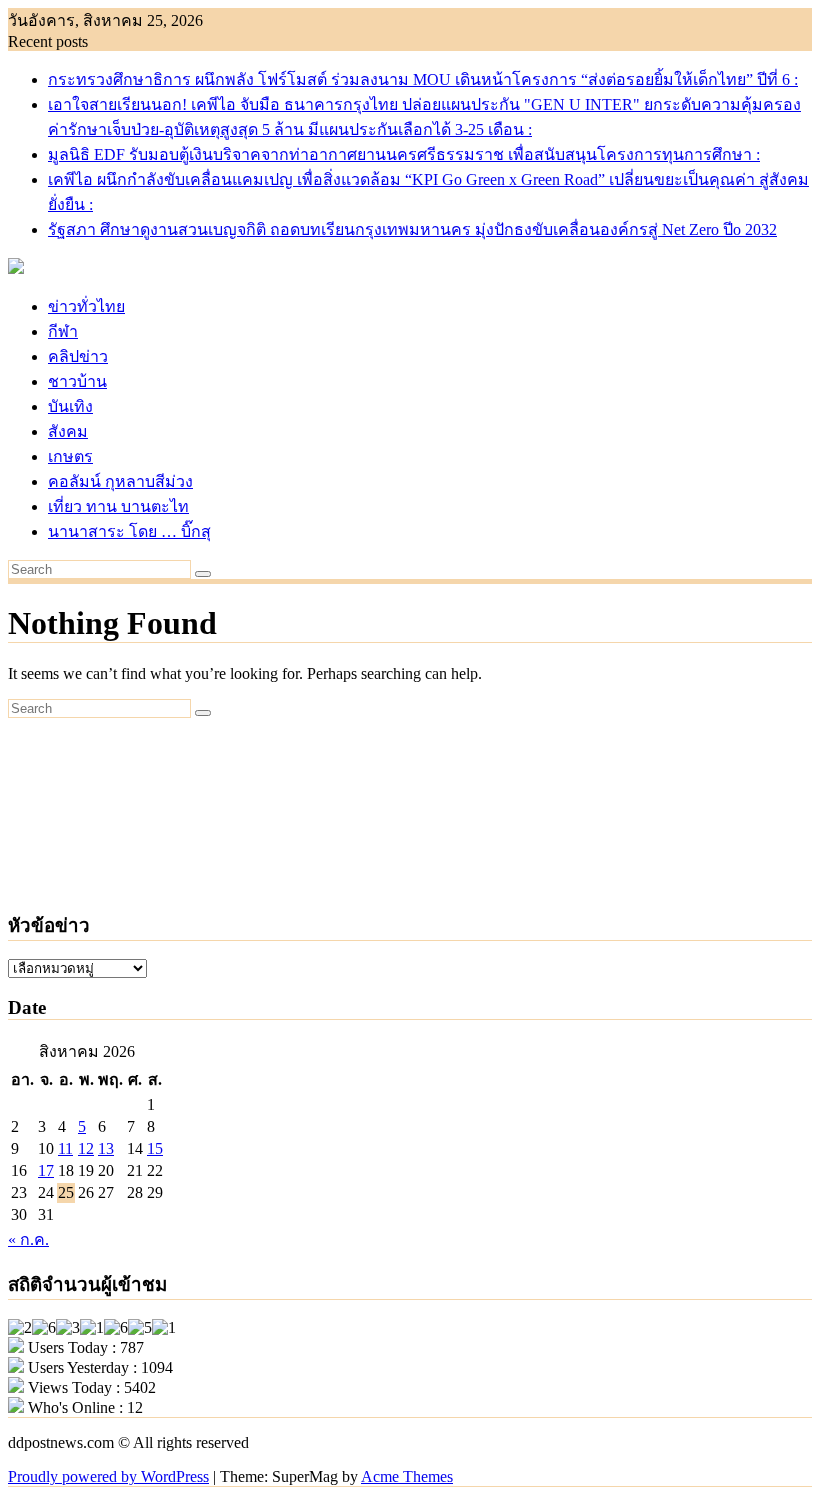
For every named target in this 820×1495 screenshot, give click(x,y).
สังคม (68, 431)
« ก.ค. (28, 1239)
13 (106, 1148)
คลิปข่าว (78, 356)
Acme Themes (407, 1476)
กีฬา (63, 331)
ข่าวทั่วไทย (86, 306)
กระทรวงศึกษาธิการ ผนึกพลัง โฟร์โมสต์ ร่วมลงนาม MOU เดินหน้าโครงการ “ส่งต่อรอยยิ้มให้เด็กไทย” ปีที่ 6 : (423, 79)
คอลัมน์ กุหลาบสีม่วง (120, 481)
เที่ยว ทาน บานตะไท (118, 506)
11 (65, 1148)
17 (46, 1170)
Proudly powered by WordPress (108, 1476)
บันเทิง (70, 406)
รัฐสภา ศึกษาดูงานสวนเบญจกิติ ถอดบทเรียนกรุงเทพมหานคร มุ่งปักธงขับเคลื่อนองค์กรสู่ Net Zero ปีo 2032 (412, 229)
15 (155, 1148)
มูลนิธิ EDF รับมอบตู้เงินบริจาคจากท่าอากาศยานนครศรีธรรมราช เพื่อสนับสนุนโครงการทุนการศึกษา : (404, 154)
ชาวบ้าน (77, 381)
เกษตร (70, 456)
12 (86, 1148)
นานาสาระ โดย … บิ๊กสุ (129, 531)
